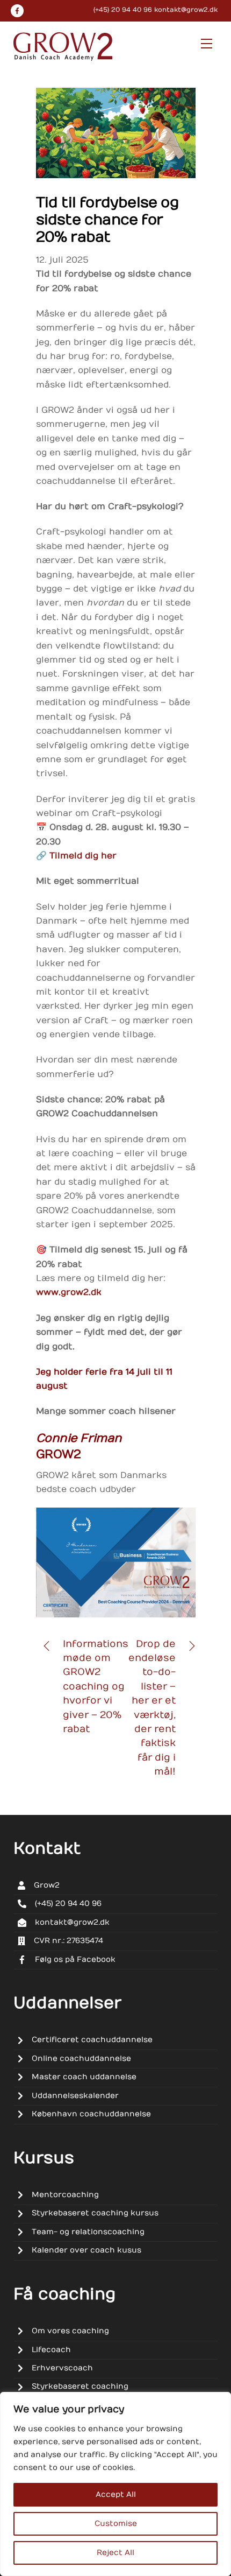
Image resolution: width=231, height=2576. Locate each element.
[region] (115, 2484)
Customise (116, 2524)
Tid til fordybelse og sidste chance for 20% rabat (107, 220)
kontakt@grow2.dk (186, 10)
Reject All (115, 2553)
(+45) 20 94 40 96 (123, 10)
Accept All (116, 2494)
